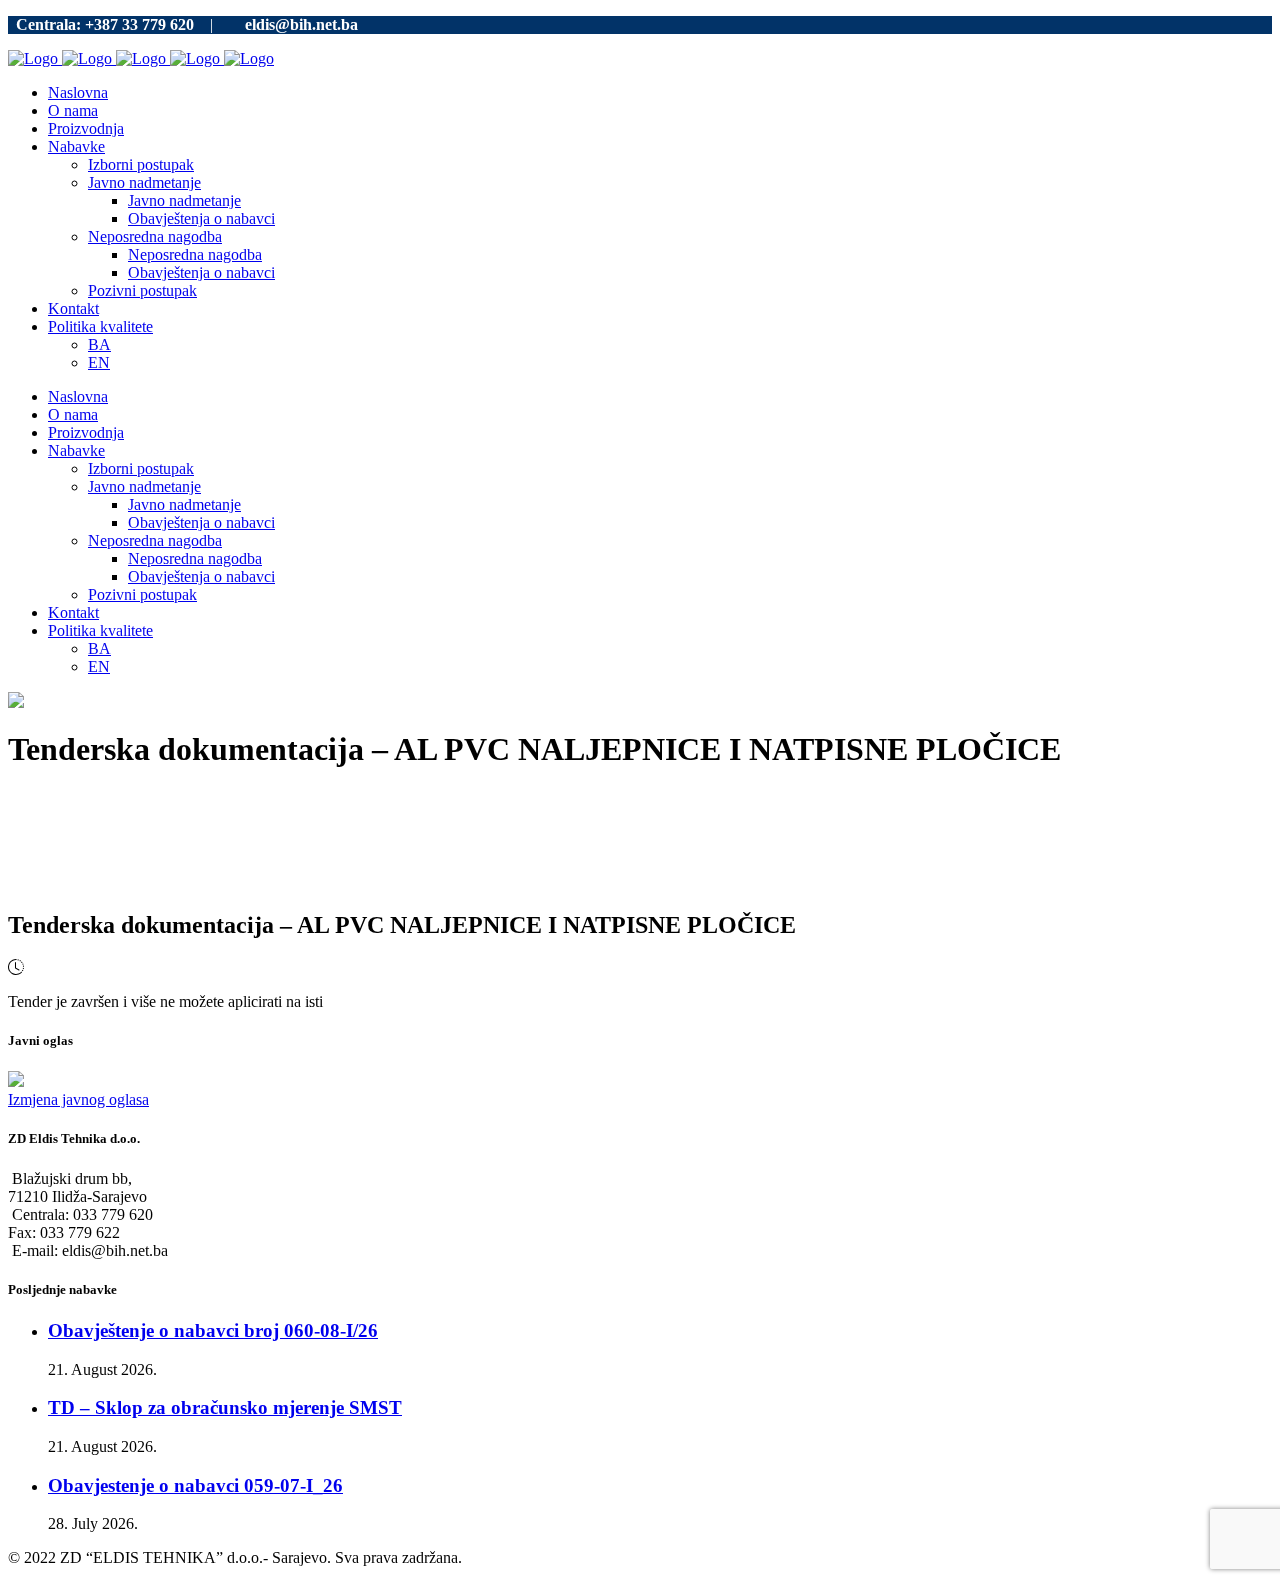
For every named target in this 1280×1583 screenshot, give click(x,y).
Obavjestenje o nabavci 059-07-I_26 (195, 1485)
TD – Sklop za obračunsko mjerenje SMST (225, 1407)
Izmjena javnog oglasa (78, 1099)
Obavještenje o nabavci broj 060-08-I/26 (213, 1330)
